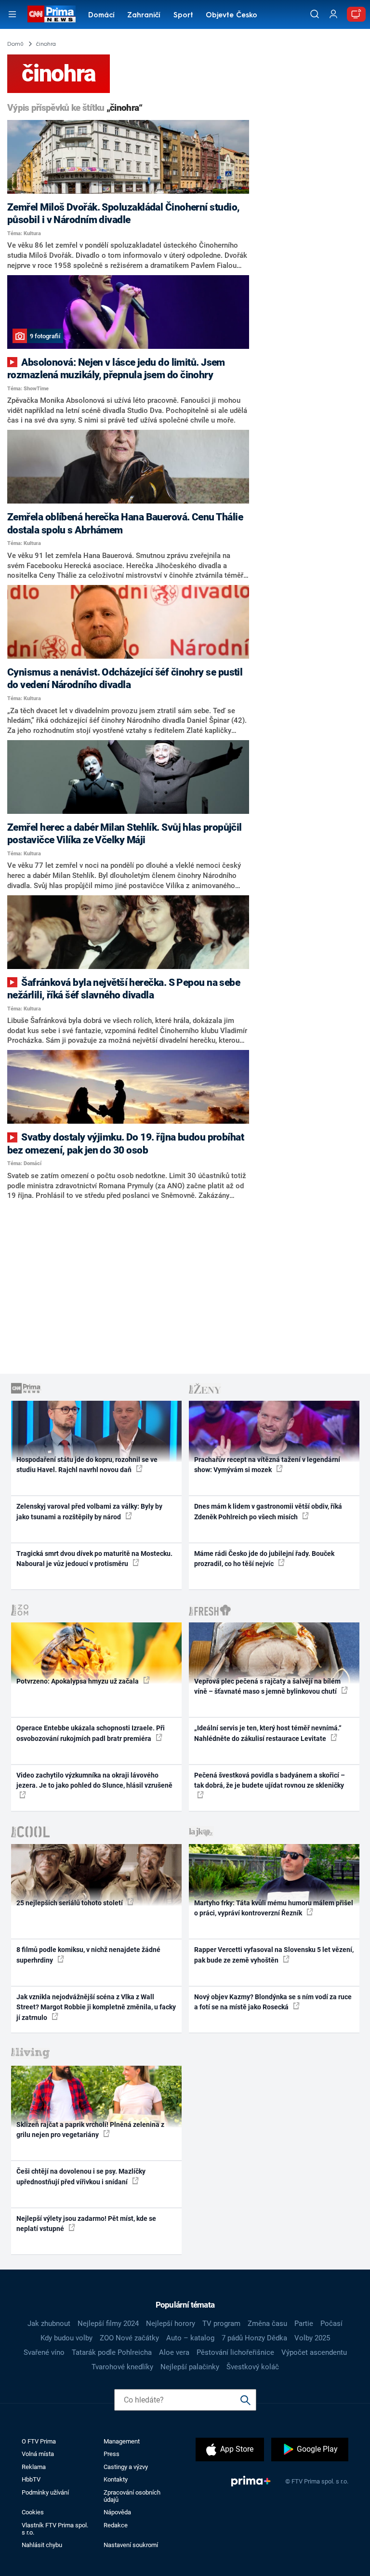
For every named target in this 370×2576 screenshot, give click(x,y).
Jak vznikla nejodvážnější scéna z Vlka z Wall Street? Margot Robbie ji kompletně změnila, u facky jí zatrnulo (96, 2007)
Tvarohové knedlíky (122, 2367)
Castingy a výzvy (126, 2467)
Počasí (331, 2324)
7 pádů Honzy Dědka (254, 2338)
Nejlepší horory (171, 2324)
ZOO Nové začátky (129, 2338)
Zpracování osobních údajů (132, 2496)
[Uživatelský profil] (333, 14)
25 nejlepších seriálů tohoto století (70, 1903)
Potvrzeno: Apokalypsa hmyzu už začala (78, 1681)
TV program (221, 2324)
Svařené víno (44, 2352)
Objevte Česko (231, 16)
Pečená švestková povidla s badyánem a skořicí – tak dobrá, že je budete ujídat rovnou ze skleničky (270, 1780)
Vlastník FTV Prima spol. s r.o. (55, 2529)
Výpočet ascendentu (314, 2352)
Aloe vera (174, 2352)
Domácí (101, 16)
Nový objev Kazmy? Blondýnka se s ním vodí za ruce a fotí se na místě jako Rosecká (273, 2002)
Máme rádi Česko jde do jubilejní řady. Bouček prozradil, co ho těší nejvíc (264, 1559)
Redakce (116, 2525)
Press (112, 2454)
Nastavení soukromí (131, 2545)
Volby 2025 (312, 2338)
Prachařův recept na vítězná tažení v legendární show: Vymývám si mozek (267, 1465)
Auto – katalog (190, 2338)
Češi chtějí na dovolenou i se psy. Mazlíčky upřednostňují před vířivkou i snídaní (81, 2176)
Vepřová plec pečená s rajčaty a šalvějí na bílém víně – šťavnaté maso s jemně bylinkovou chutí (267, 1686)
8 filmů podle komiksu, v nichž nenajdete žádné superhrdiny (88, 1955)
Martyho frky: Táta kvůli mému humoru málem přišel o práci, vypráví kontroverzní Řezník (274, 1908)
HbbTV (31, 2479)
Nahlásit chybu (42, 2545)
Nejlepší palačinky (190, 2367)
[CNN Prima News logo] (51, 14)
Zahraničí (144, 16)
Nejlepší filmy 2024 (108, 2324)
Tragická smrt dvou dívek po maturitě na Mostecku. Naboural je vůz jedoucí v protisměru (94, 1559)
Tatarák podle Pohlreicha (112, 2352)
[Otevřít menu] (12, 14)
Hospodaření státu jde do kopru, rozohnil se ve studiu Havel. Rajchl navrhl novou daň (87, 1465)
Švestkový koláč (253, 2367)
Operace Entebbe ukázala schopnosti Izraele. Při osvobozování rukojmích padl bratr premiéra (91, 1733)
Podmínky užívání (45, 2492)
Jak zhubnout (49, 2324)
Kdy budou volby (66, 2338)
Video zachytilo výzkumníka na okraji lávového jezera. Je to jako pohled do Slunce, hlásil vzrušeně (94, 1780)
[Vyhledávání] (315, 14)
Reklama (34, 2467)
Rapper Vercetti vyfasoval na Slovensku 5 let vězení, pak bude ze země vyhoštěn (274, 1955)
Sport (183, 16)
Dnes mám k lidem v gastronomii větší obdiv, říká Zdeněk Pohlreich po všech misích (268, 1511)
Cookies (33, 2512)
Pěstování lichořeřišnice (235, 2352)
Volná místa (38, 2454)
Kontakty (116, 2479)
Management (122, 2441)
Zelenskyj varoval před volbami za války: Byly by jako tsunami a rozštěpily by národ (89, 1511)
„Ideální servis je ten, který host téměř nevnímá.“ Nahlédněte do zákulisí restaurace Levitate (268, 1733)
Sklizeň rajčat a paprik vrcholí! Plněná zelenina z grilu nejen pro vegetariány (90, 2130)
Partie (304, 2324)
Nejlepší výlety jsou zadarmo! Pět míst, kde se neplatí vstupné (86, 2224)
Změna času (267, 2324)
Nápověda (117, 2512)
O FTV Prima (39, 2441)
